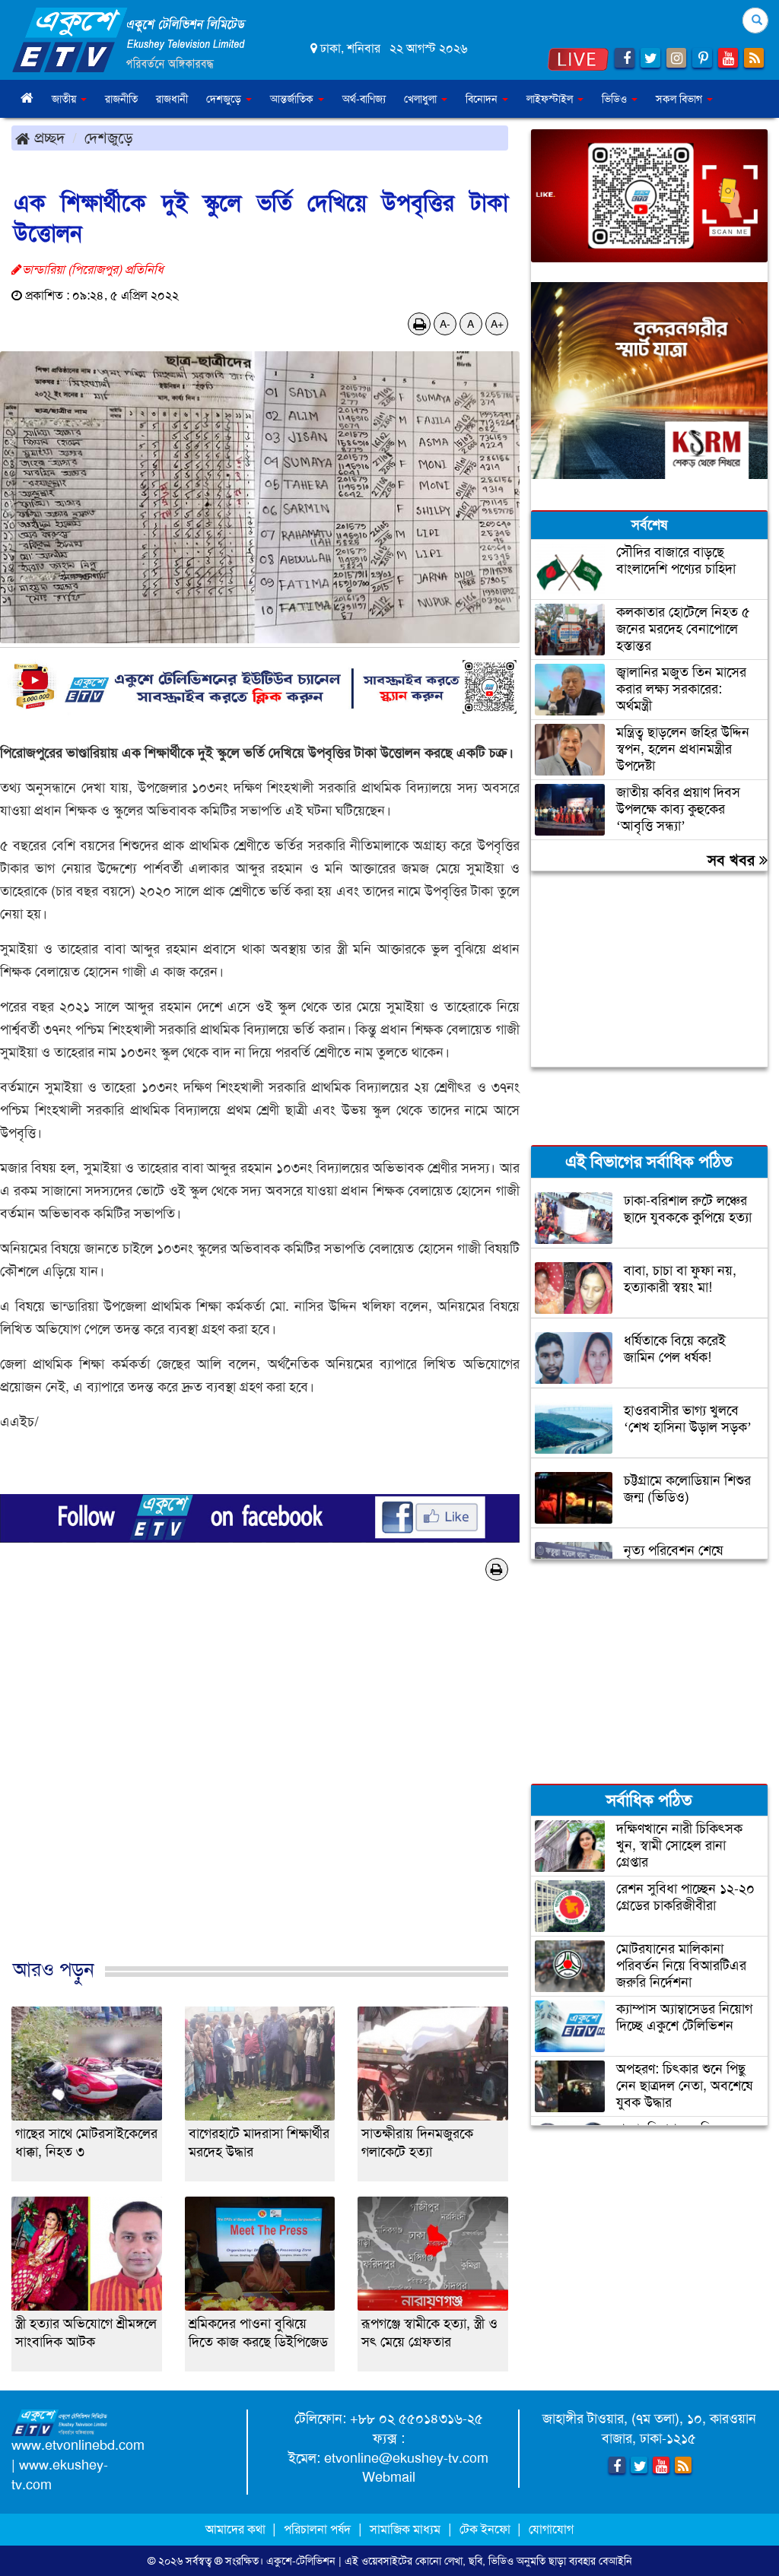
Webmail (389, 2477)
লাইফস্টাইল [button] (551, 99)
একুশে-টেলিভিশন (301, 2561)
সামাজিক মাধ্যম (405, 2529)
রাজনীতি (121, 99)
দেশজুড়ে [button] (225, 99)
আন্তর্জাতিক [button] (293, 99)
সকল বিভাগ (680, 99)
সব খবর (733, 860)
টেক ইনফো (486, 2529)
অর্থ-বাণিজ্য (364, 99)
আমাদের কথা (237, 2529)
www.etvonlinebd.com (78, 2445)
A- (445, 324)
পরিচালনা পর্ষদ (317, 2529)
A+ (497, 324)
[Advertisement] (260, 1795)
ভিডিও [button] (616, 99)
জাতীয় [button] (65, 99)
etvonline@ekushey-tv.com (406, 2458)
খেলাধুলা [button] (422, 99)
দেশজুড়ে (109, 138)
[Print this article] (420, 324)
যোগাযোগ (551, 2529)
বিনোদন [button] (483, 99)
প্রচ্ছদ (47, 138)
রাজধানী (172, 99)
